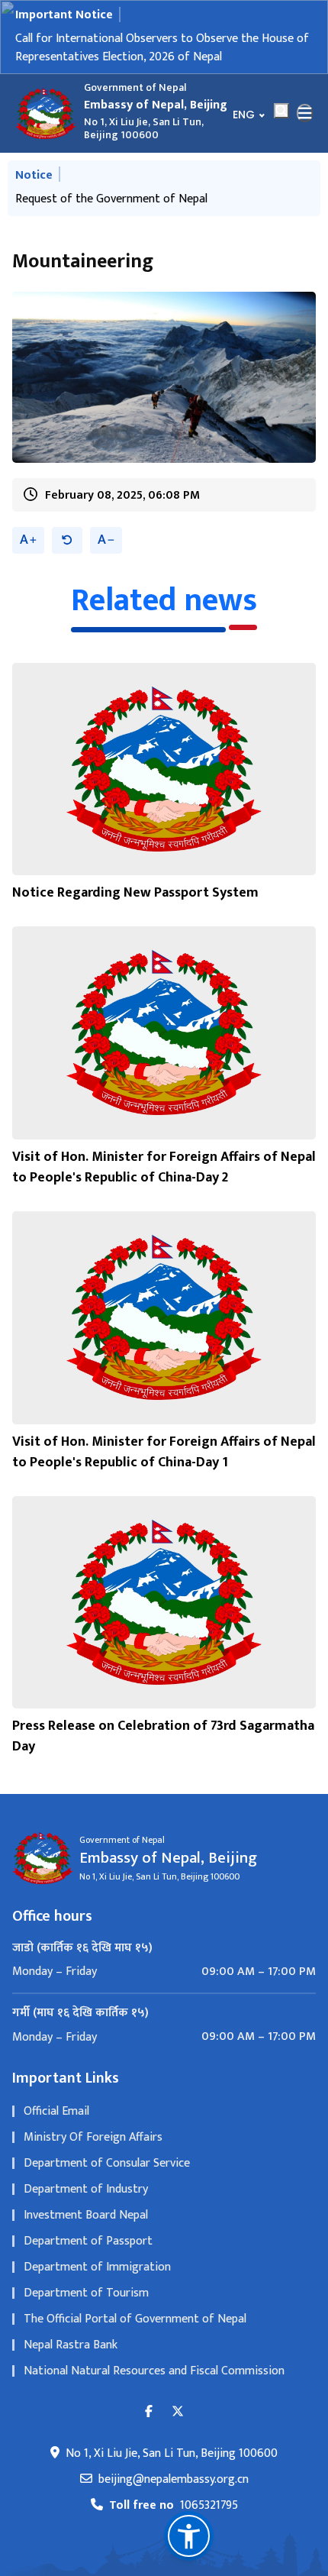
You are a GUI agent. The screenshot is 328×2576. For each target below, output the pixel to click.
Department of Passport (88, 2253)
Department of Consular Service (107, 2175)
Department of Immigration (97, 2279)
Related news (164, 613)
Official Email (56, 2124)
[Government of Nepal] (46, 113)
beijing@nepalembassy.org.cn (174, 2492)
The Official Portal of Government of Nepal (135, 2331)
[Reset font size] (67, 553)
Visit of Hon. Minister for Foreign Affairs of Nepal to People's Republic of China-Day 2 (164, 1180)
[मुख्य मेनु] (305, 113)
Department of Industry (86, 2201)
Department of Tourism (86, 2305)
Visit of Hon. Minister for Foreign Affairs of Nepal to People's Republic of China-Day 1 (164, 1464)
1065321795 (174, 2518)
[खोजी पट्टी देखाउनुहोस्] (281, 111)
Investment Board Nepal (86, 2227)
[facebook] (149, 2424)
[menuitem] (164, 1984)
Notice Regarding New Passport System (135, 905)
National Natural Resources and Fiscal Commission (154, 2383)
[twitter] (178, 2424)
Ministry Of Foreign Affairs (93, 2149)
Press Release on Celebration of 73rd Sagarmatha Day (163, 1749)
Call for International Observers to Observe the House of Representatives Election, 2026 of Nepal (162, 48)
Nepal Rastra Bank (71, 2357)
